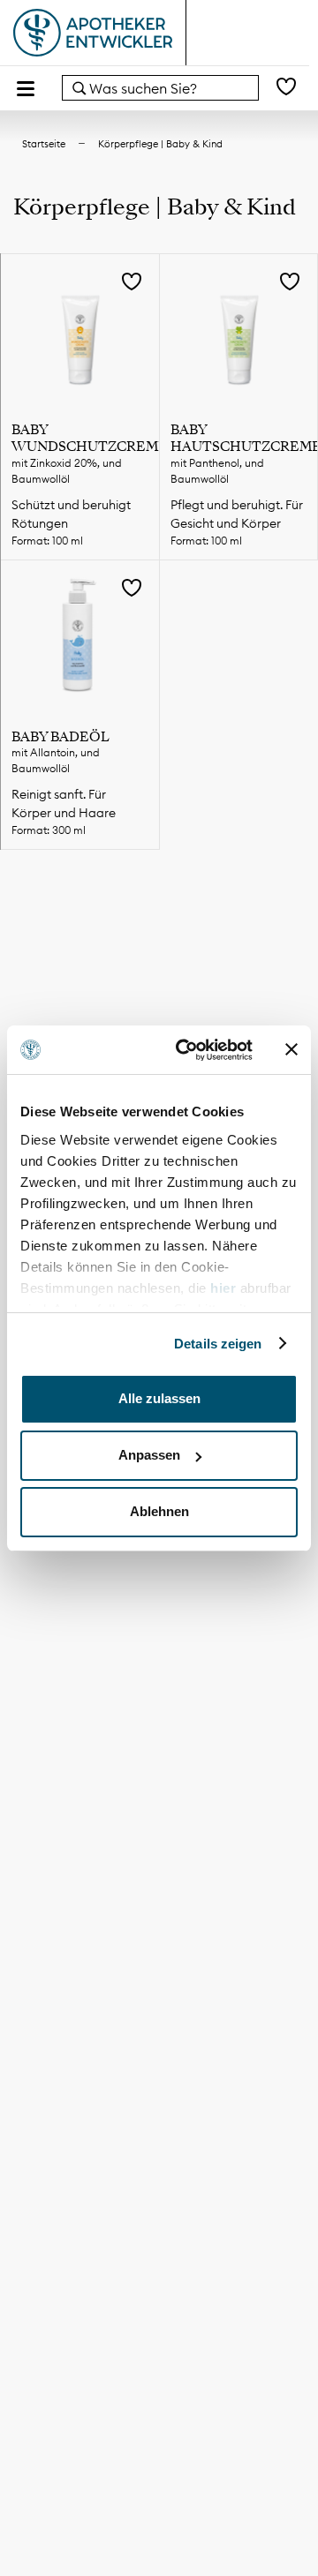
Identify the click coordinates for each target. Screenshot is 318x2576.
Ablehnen (159, 1511)
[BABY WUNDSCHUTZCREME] (80, 333)
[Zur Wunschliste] (286, 88)
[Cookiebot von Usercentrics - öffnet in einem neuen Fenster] (186, 1050)
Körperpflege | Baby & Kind (160, 144)
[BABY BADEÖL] (80, 639)
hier (225, 1288)
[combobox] (160, 88)
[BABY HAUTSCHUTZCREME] (239, 333)
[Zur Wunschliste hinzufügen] (132, 283)
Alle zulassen (159, 1398)
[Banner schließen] (291, 1049)
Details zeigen (218, 1344)
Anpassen (149, 1455)
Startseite (44, 144)
